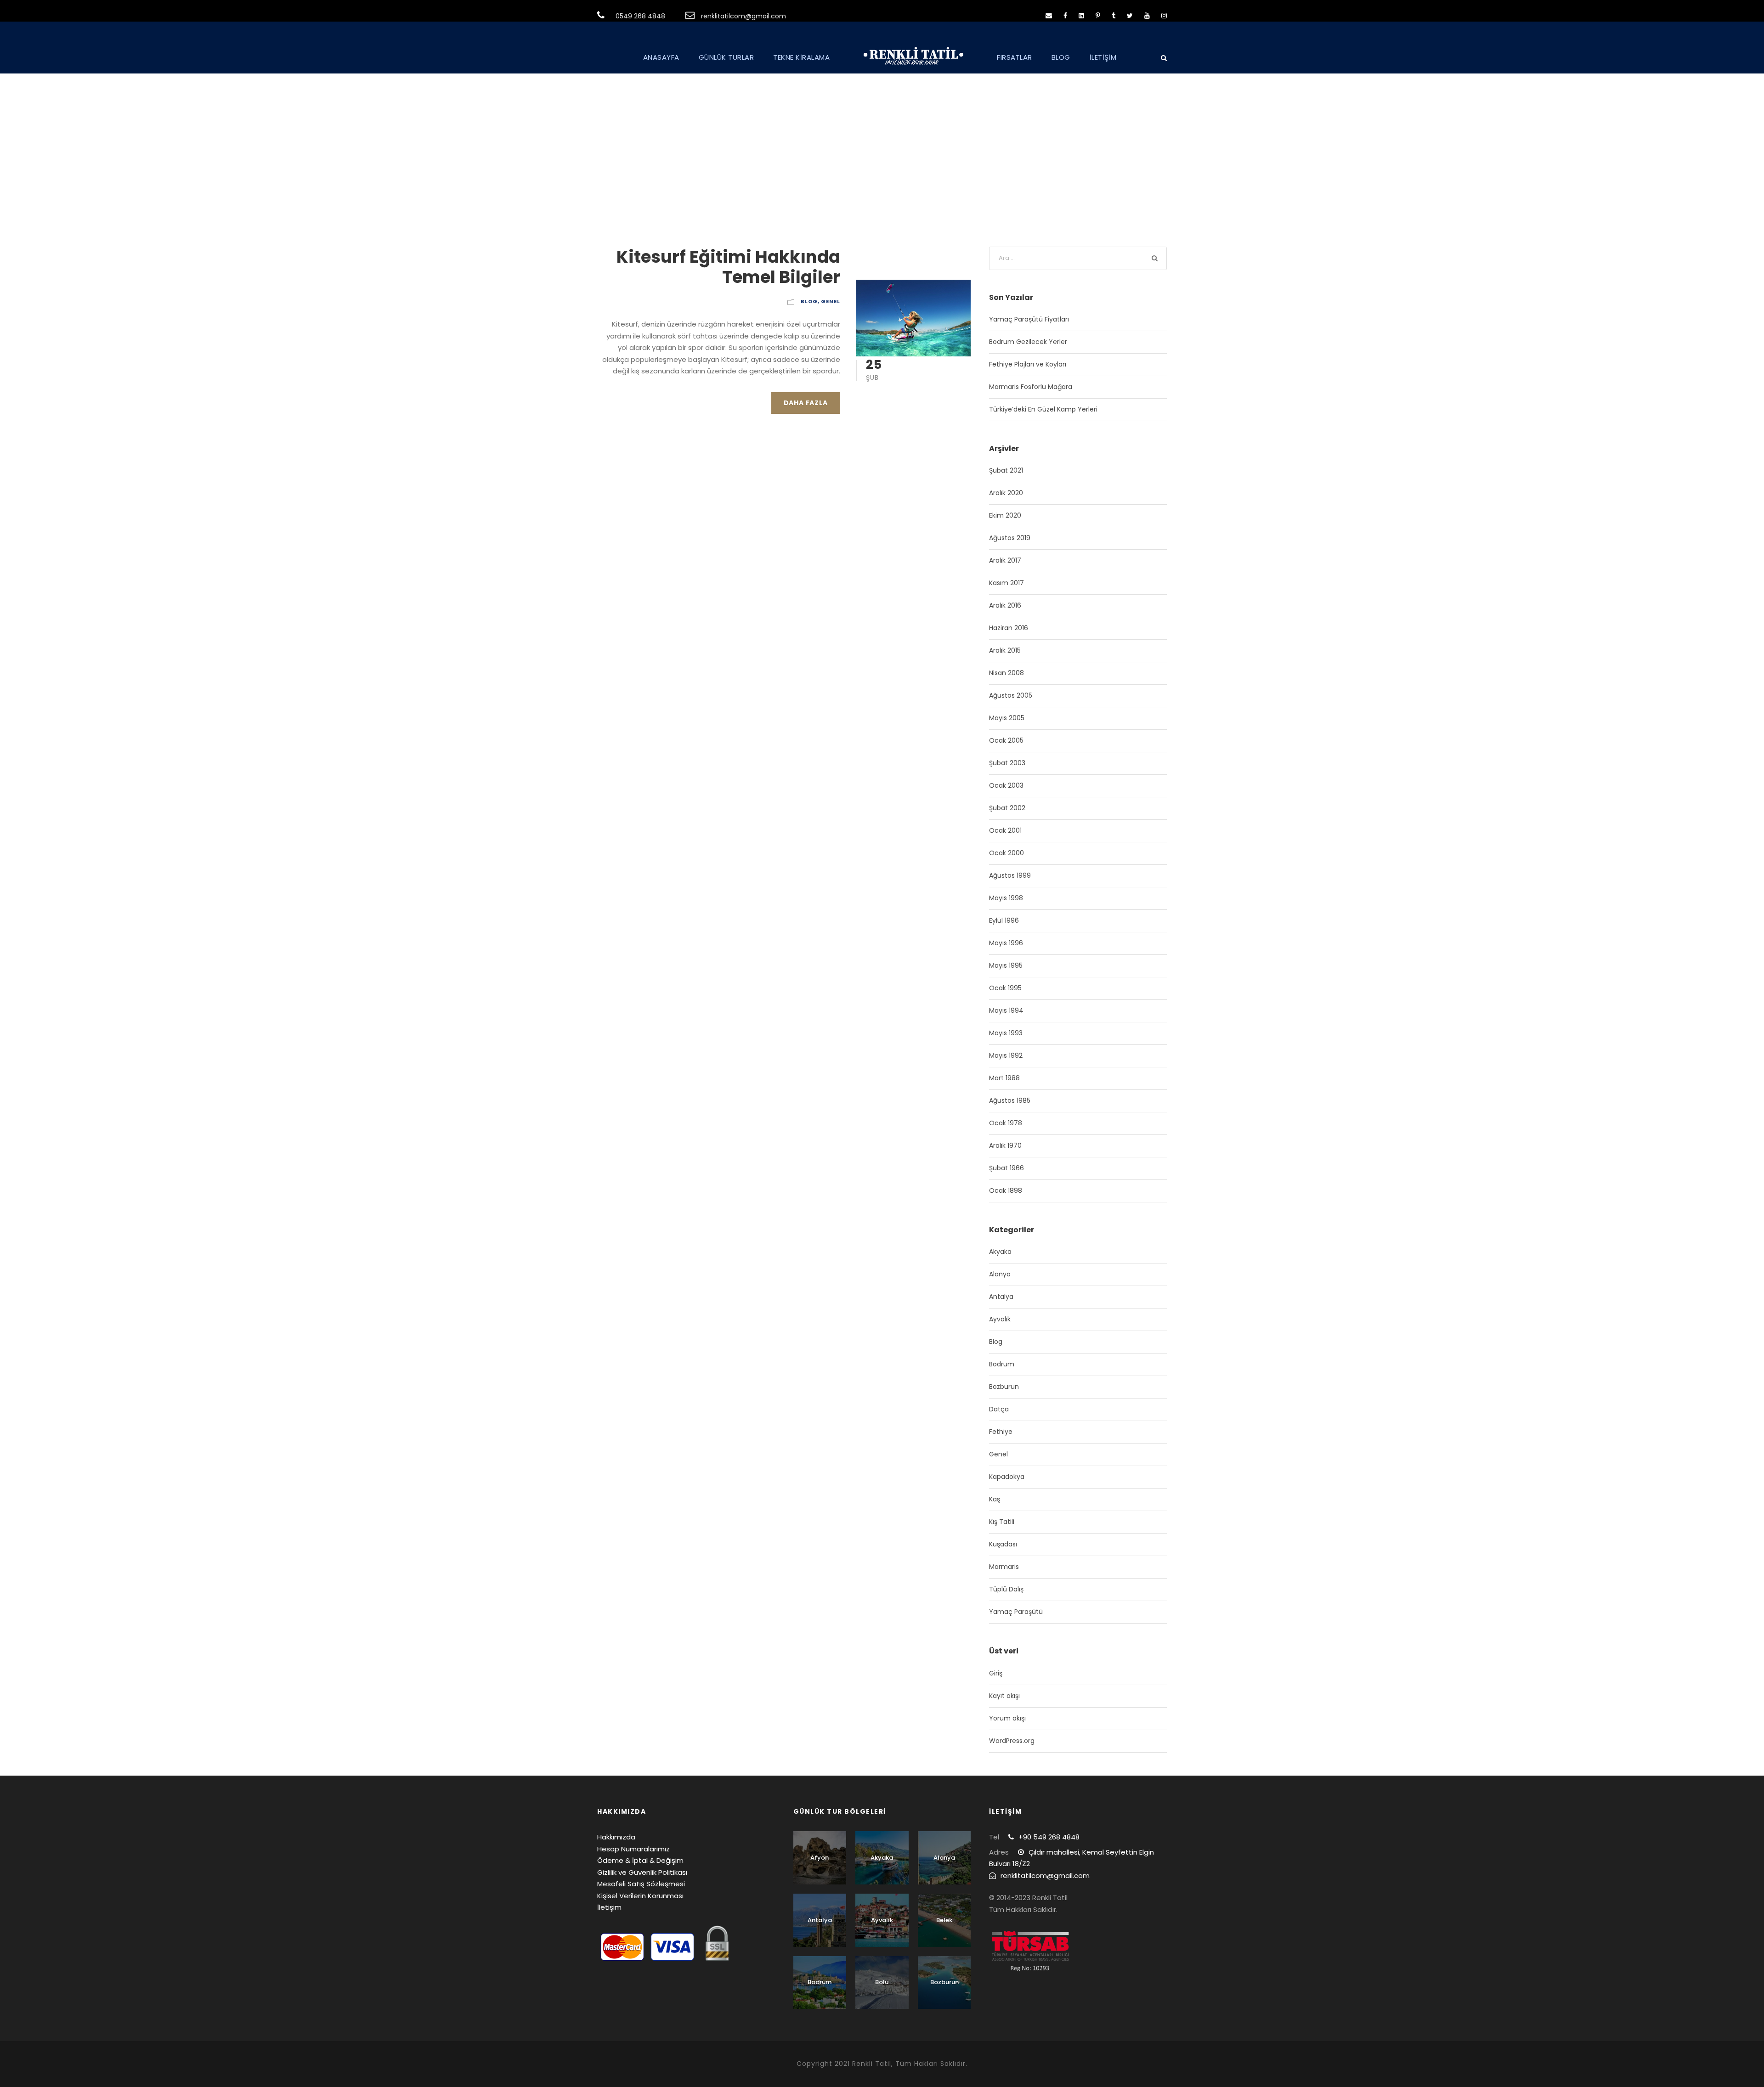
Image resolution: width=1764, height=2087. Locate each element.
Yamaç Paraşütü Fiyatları (1029, 319)
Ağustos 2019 (1010, 538)
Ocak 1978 (1006, 1123)
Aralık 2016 (1005, 605)
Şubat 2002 (1007, 808)
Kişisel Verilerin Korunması (640, 1896)
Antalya (1001, 1297)
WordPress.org (1012, 1741)
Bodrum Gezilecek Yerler (1028, 342)
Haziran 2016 (1009, 628)
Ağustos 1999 (1010, 875)
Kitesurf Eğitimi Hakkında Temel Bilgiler (728, 267)
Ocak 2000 (1006, 853)
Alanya (1000, 1274)
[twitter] (1130, 16)
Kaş (995, 1499)
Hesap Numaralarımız (633, 1849)
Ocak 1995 (1005, 988)
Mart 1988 (1004, 1078)
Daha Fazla (806, 403)
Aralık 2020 (1006, 493)
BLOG (1061, 57)
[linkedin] (1081, 16)
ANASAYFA (661, 57)
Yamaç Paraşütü (1016, 1612)
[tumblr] (1114, 16)
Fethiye (1001, 1432)
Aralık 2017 (1005, 560)
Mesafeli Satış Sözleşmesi (641, 1884)
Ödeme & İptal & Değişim (640, 1860)
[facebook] (1065, 16)
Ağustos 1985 (1010, 1100)
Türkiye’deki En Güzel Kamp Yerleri (1043, 409)
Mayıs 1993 (1006, 1033)
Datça (999, 1409)
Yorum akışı (1007, 1718)
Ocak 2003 (1006, 785)
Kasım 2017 (1006, 583)
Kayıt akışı (1004, 1696)
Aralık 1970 (1005, 1145)
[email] (1049, 16)
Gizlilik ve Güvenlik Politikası (642, 1872)
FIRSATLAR (1015, 57)
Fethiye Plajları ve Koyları (1028, 364)
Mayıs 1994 (1006, 1010)
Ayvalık (1000, 1319)
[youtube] (1147, 16)
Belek (944, 1920)
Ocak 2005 (1006, 740)
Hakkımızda (616, 1837)
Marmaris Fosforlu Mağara (1031, 387)
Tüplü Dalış (1006, 1589)
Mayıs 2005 (1007, 718)
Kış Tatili (1002, 1522)
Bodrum (1002, 1364)
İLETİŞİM (1103, 57)
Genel (831, 301)
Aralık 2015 (1005, 650)
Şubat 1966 (1006, 1168)
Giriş (996, 1673)
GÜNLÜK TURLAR (727, 57)
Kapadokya (1007, 1477)
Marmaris (1004, 1567)
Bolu (882, 1982)
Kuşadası (1003, 1544)
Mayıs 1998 (1006, 898)
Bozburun (1004, 1387)
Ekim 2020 (1005, 515)
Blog (809, 301)
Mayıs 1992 (1006, 1055)
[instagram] (1164, 16)
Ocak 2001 (1005, 830)
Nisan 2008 (1006, 673)
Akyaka (1000, 1252)
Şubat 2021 (1006, 470)
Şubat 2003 (1007, 763)
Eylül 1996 (1004, 920)
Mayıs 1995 (1006, 965)
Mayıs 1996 (1006, 943)
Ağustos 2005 (1011, 695)
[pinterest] (1098, 16)
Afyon (820, 1858)
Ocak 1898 (1006, 1190)
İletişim (609, 1907)
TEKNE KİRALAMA (801, 57)
